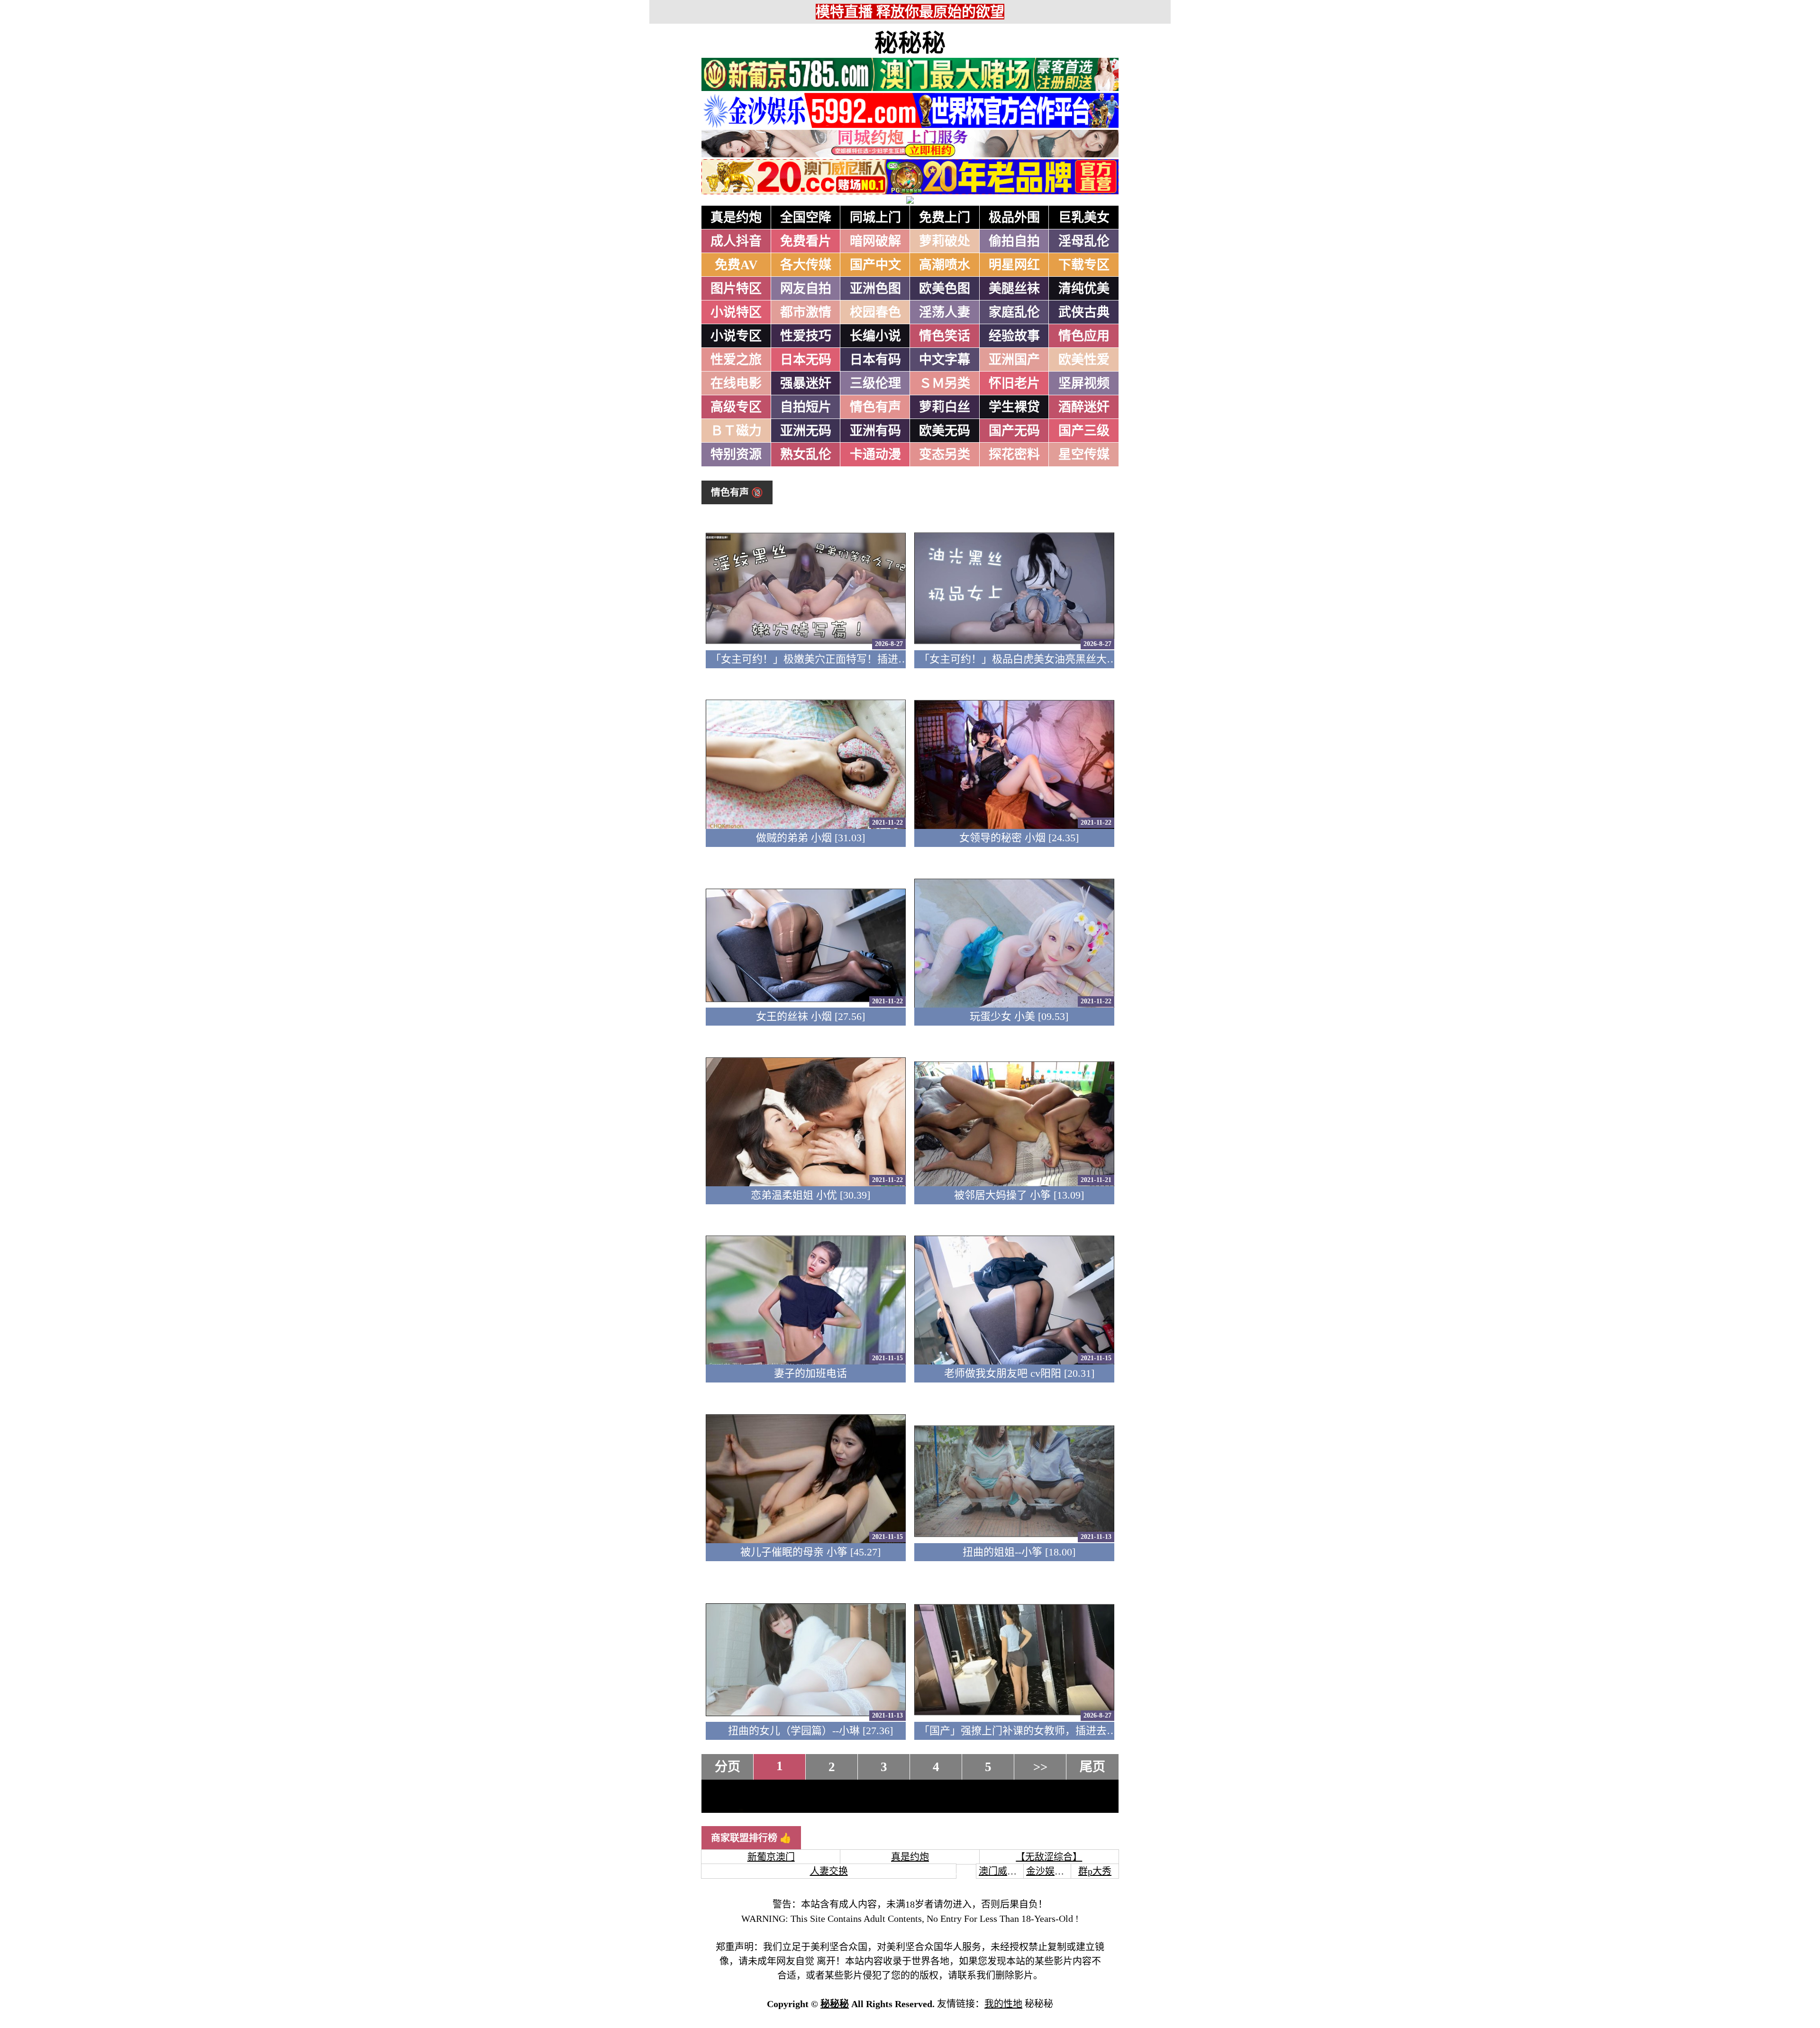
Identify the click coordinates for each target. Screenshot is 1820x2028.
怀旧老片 (1014, 383)
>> (1040, 1767)
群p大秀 (1095, 1871)
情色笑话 (945, 336)
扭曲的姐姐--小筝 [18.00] (1019, 1552)
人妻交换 (829, 1871)
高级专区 (736, 407)
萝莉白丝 (945, 407)
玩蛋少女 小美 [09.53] (1019, 1016)
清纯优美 (1084, 289)
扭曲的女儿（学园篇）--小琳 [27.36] (810, 1731)
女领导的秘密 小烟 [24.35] (1019, 838)
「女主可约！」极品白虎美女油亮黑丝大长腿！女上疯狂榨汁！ (1065, 659)
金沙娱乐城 (1050, 1871)
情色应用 (1084, 336)
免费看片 (806, 241)
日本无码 (806, 360)
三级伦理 (875, 383)
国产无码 (1014, 431)
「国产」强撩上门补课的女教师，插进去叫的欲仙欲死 (1044, 1731)
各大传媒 (806, 265)
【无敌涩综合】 (1049, 1857)
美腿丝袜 (1014, 289)
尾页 (1092, 1767)
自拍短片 (806, 407)
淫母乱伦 (1084, 241)
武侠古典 (1084, 312)
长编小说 (875, 336)
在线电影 (736, 383)
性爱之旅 (736, 360)
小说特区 (736, 312)
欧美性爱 (1084, 360)
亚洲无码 (806, 431)
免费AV (736, 265)
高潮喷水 (945, 265)
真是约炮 (736, 218)
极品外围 (1014, 218)
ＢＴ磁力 (736, 431)
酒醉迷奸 (1084, 407)
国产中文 (875, 265)
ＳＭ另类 (945, 383)
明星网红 (1014, 265)
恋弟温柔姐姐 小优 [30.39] (810, 1195)
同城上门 (875, 218)
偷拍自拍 (1014, 241)
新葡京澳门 (771, 1857)
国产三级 (1084, 431)
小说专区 (736, 336)
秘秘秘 (910, 43)
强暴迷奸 (806, 383)
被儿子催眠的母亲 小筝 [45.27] (810, 1552)
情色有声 (875, 407)
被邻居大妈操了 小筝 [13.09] (1019, 1195)
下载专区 (1084, 265)
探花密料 (1014, 455)
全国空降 (806, 218)
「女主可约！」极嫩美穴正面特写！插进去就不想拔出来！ (846, 659)
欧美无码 (945, 431)
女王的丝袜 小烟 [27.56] (810, 1016)
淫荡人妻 (945, 312)
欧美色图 (945, 289)
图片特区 (736, 289)
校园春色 (875, 312)
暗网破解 (875, 241)
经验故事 (1014, 336)
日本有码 (875, 360)
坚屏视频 (1084, 383)
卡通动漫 (875, 455)
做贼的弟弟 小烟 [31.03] (810, 838)
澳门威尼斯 (1002, 1871)
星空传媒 (1084, 455)
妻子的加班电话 (810, 1373)
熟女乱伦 (806, 455)
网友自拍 (806, 289)
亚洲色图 (875, 289)
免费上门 (945, 218)
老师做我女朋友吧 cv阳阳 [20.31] (1019, 1373)
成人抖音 (736, 241)
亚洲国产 (1014, 360)
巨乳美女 (1084, 218)
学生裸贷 (1014, 407)
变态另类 (945, 455)
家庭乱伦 (1014, 312)
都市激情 (806, 312)
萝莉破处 (945, 241)
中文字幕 (945, 360)
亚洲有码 (875, 431)
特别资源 (736, 455)
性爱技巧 (806, 336)
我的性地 (1003, 2004)
